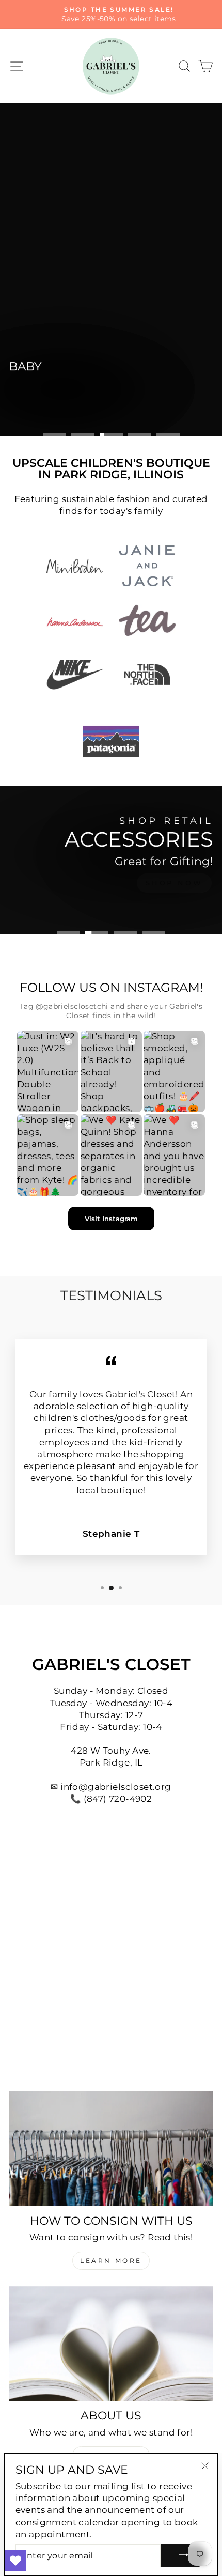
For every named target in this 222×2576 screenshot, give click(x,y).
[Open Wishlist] (15, 2561)
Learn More (111, 2261)
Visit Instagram (111, 1219)
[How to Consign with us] (111, 2149)
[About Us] (111, 2344)
